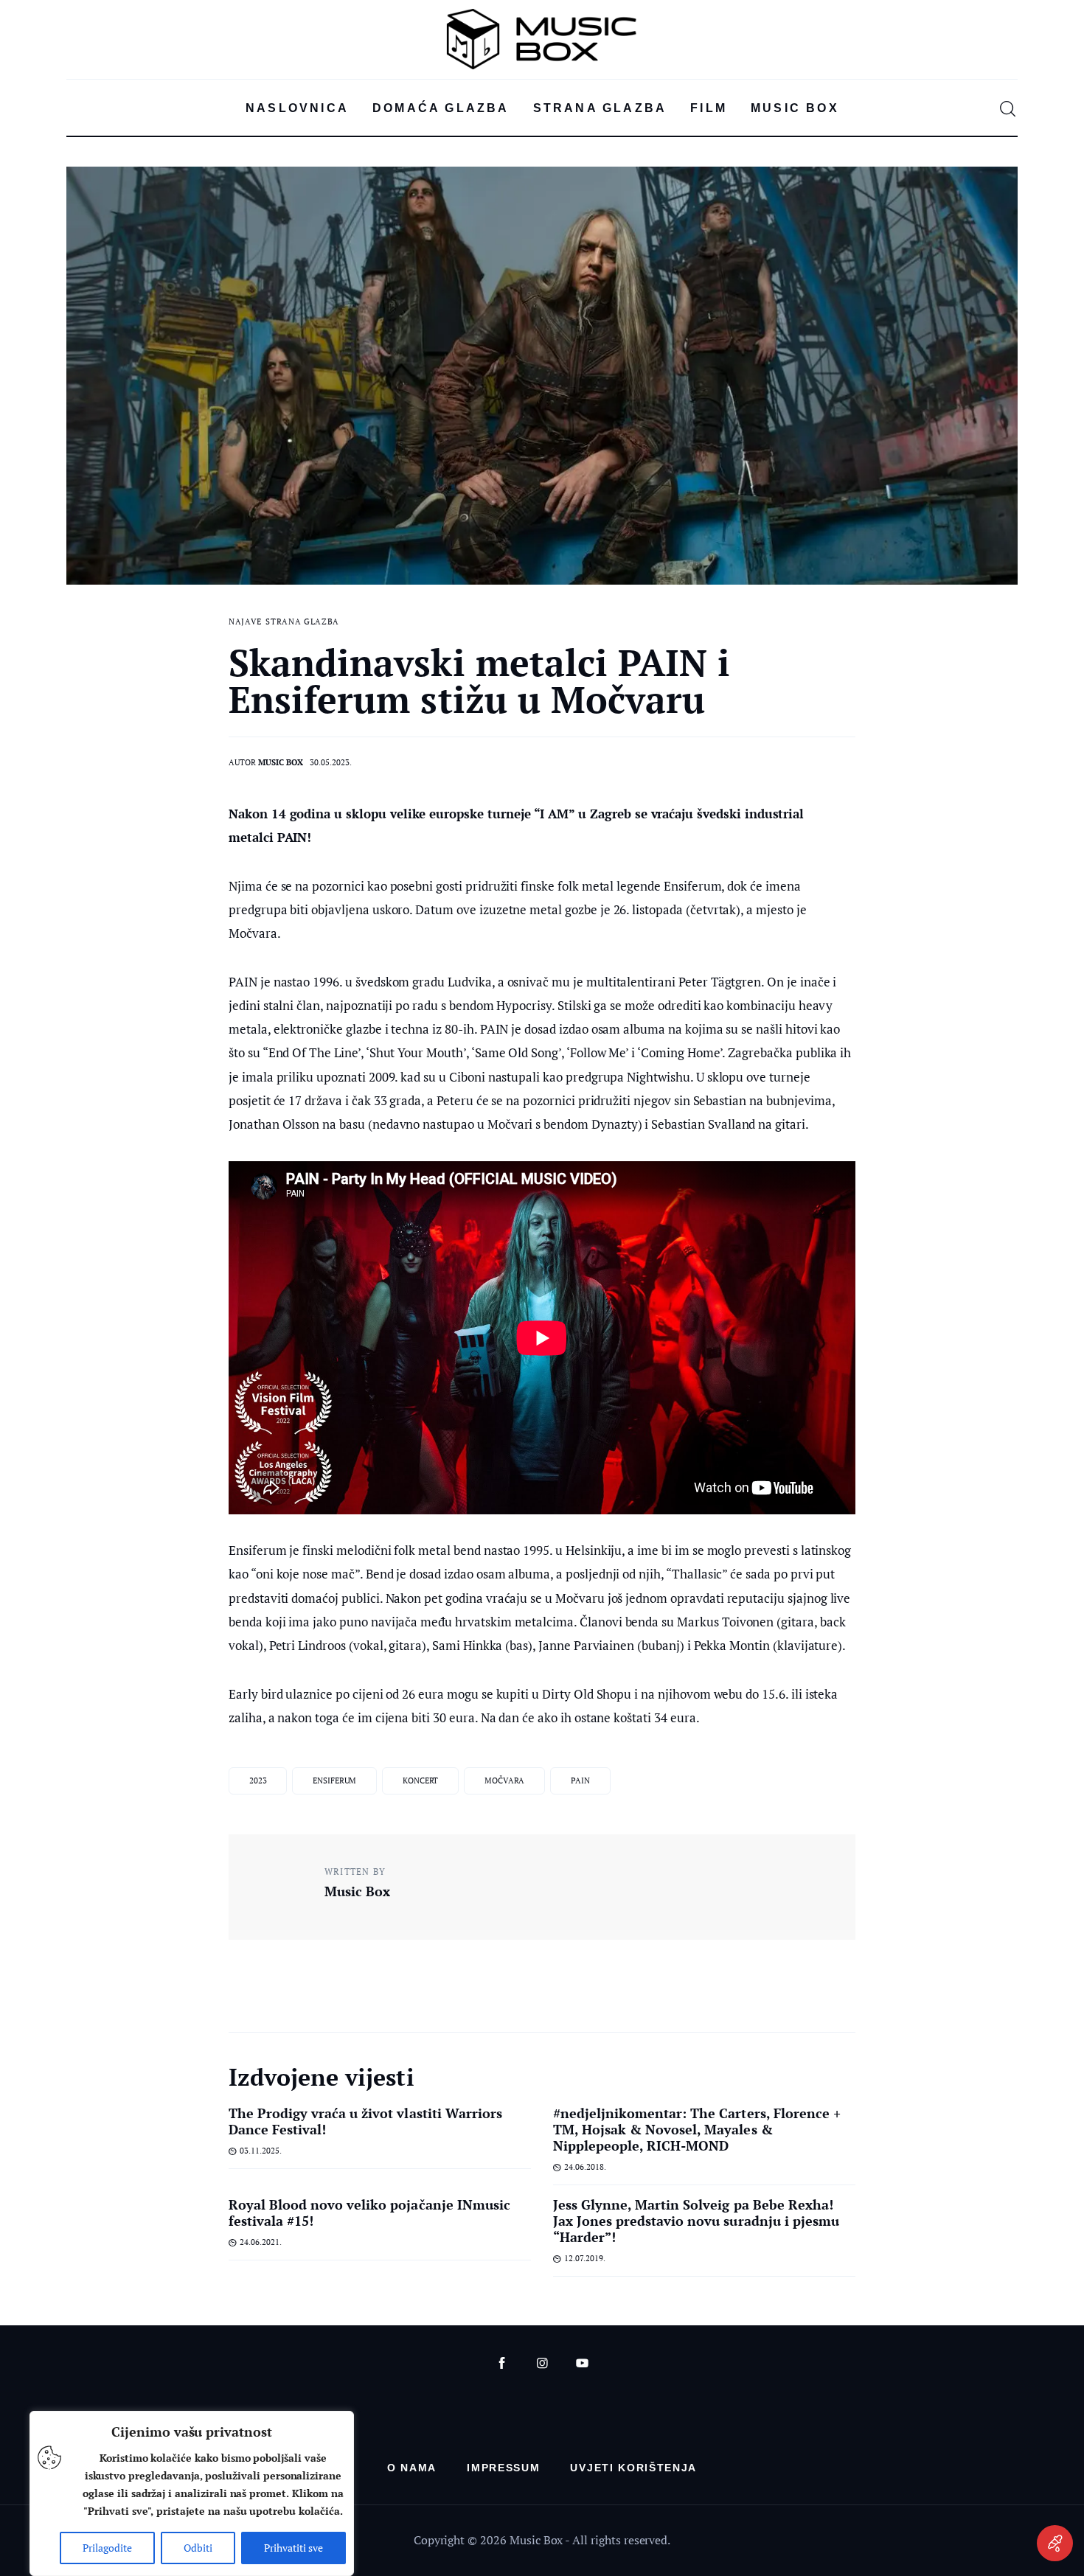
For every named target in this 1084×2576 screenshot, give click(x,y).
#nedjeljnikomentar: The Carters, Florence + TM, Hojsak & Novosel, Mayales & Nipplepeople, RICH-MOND (697, 2129)
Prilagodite (107, 2548)
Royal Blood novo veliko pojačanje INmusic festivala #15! (369, 2213)
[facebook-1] (502, 2363)
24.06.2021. (261, 2242)
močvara (504, 1780)
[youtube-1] (582, 2363)
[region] (192, 2493)
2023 (258, 1780)
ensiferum (334, 1780)
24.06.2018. (585, 2167)
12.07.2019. (585, 2258)
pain (580, 1780)
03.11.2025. (261, 2151)
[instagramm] (542, 2363)
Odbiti (198, 2548)
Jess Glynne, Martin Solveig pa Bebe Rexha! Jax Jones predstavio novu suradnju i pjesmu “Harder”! (696, 2221)
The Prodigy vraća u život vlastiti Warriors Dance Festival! (365, 2121)
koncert (420, 1780)
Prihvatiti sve (293, 2548)
